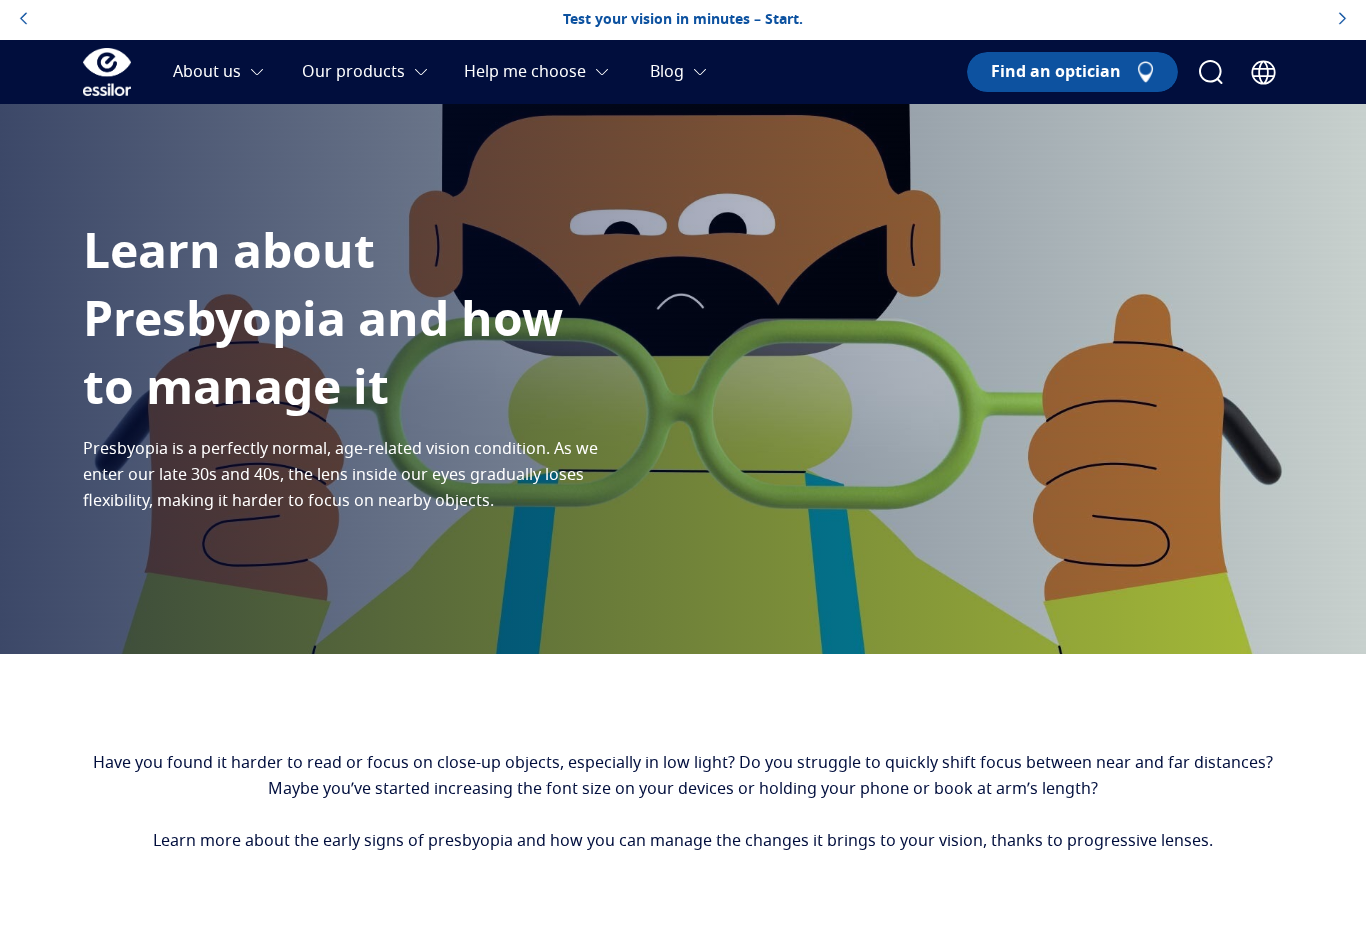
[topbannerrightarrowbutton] (1342, 20)
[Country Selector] (1263, 72)
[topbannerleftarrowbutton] (23, 20)
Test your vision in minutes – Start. (683, 20)
